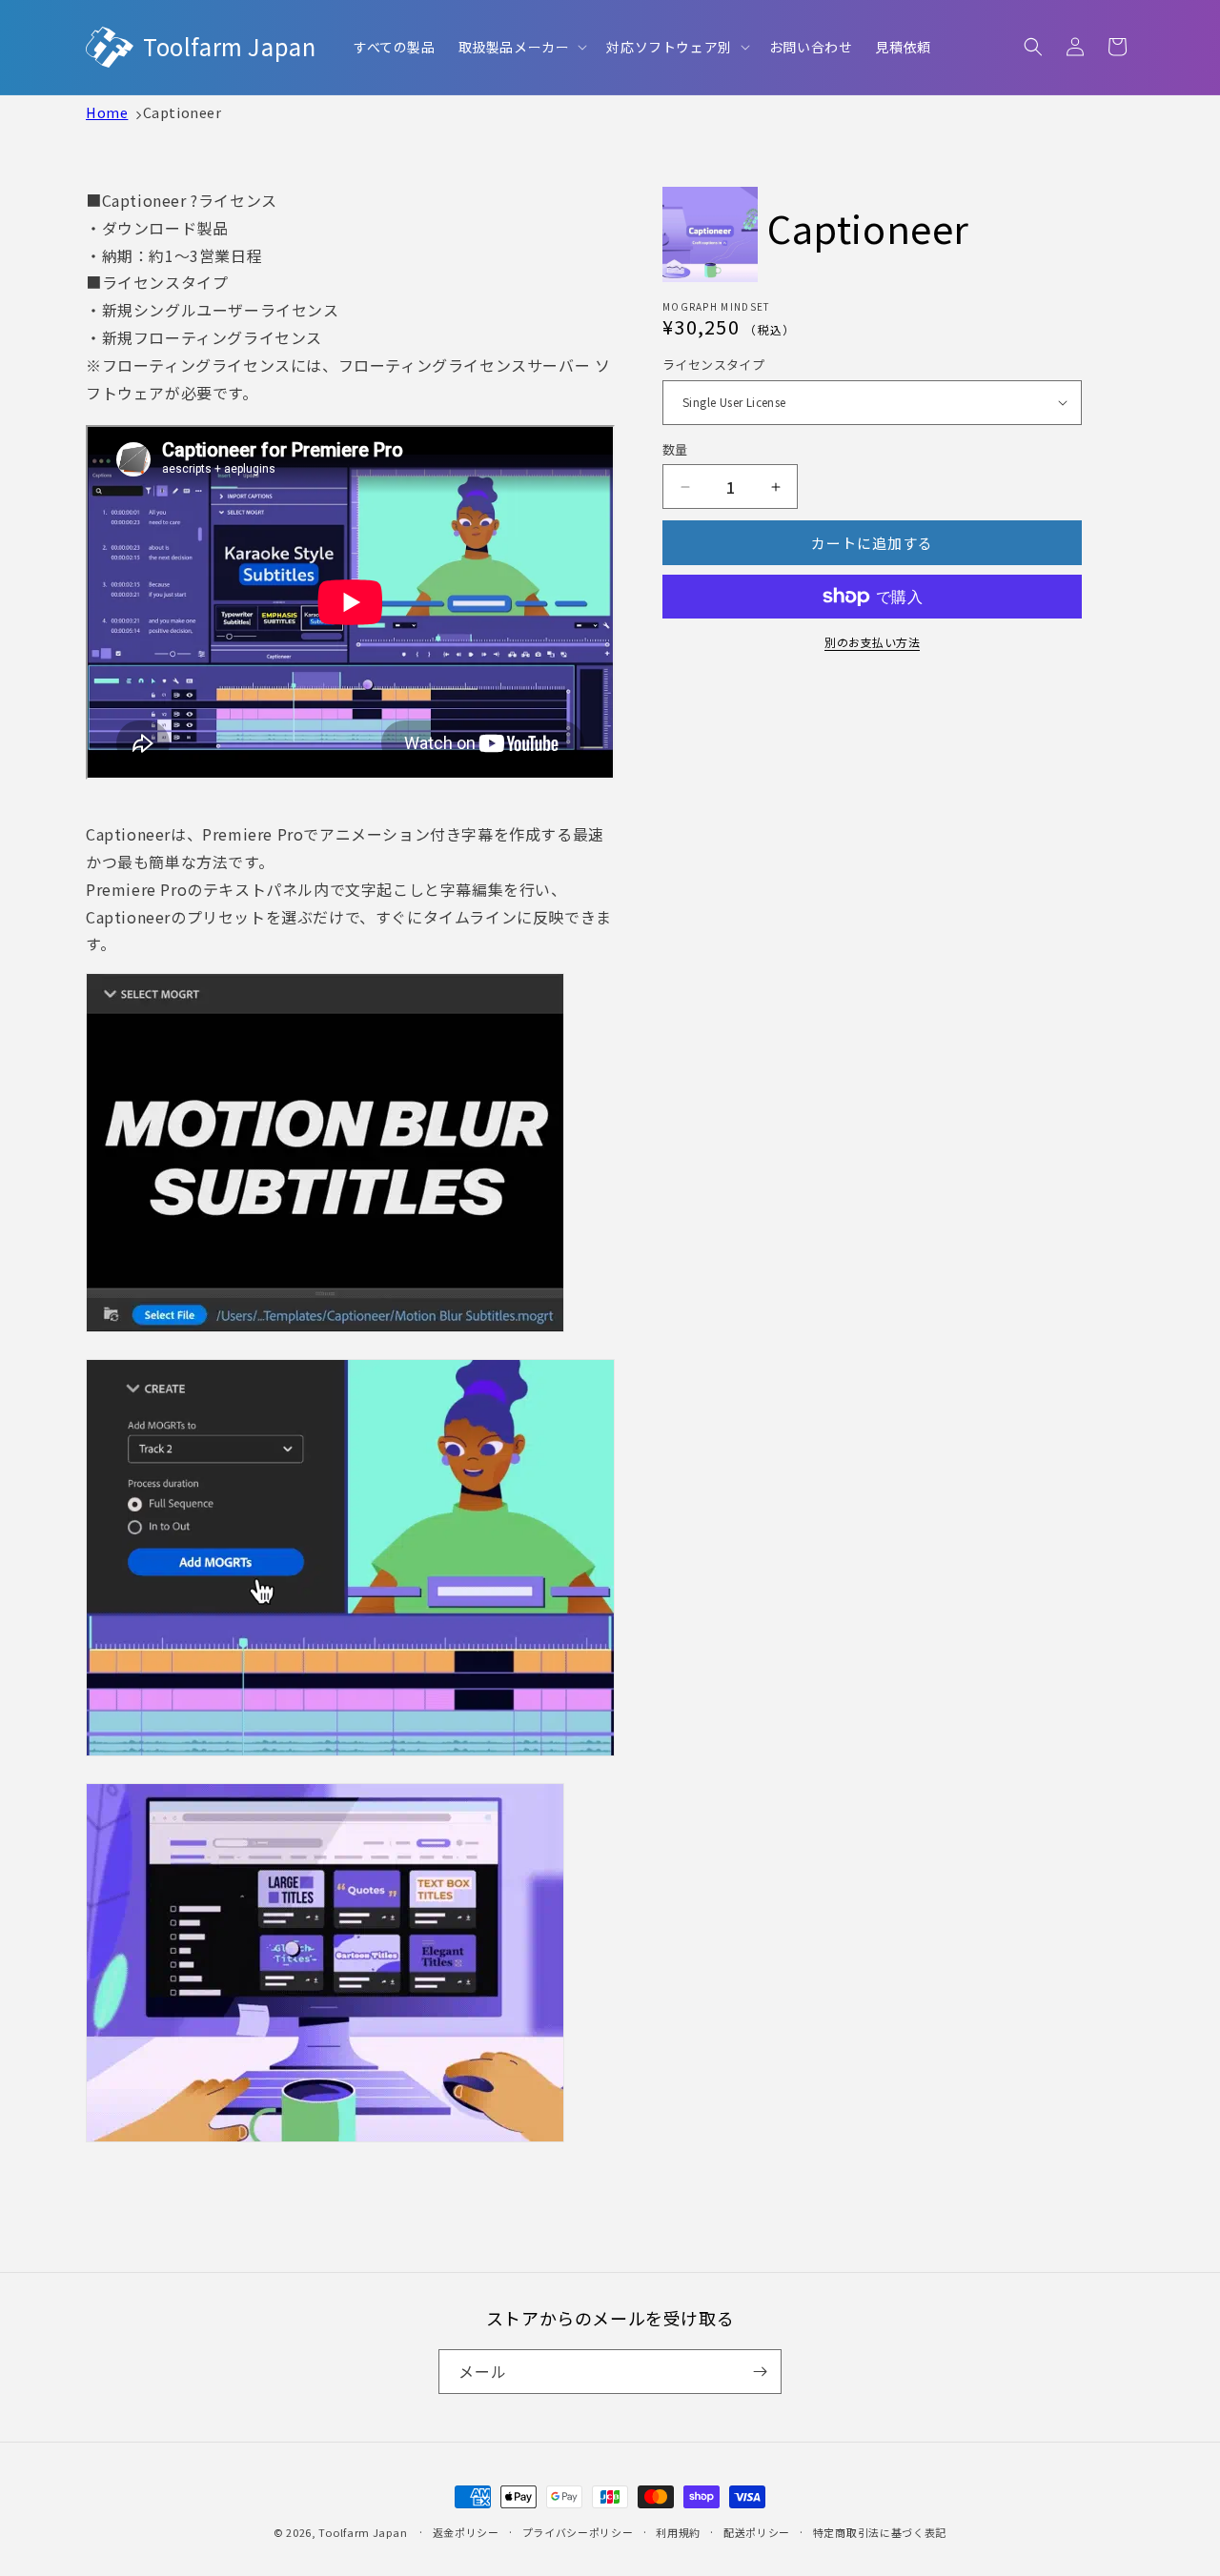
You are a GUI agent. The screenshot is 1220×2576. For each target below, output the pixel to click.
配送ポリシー (757, 2532)
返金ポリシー (466, 2532)
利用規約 (678, 2532)
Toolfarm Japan (363, 2532)
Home (107, 112)
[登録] (760, 2372)
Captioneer (183, 112)
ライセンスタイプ (713, 365)
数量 (675, 449)
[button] (521, 47)
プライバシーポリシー (578, 2532)
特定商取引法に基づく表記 (880, 2532)
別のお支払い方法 (872, 642)
